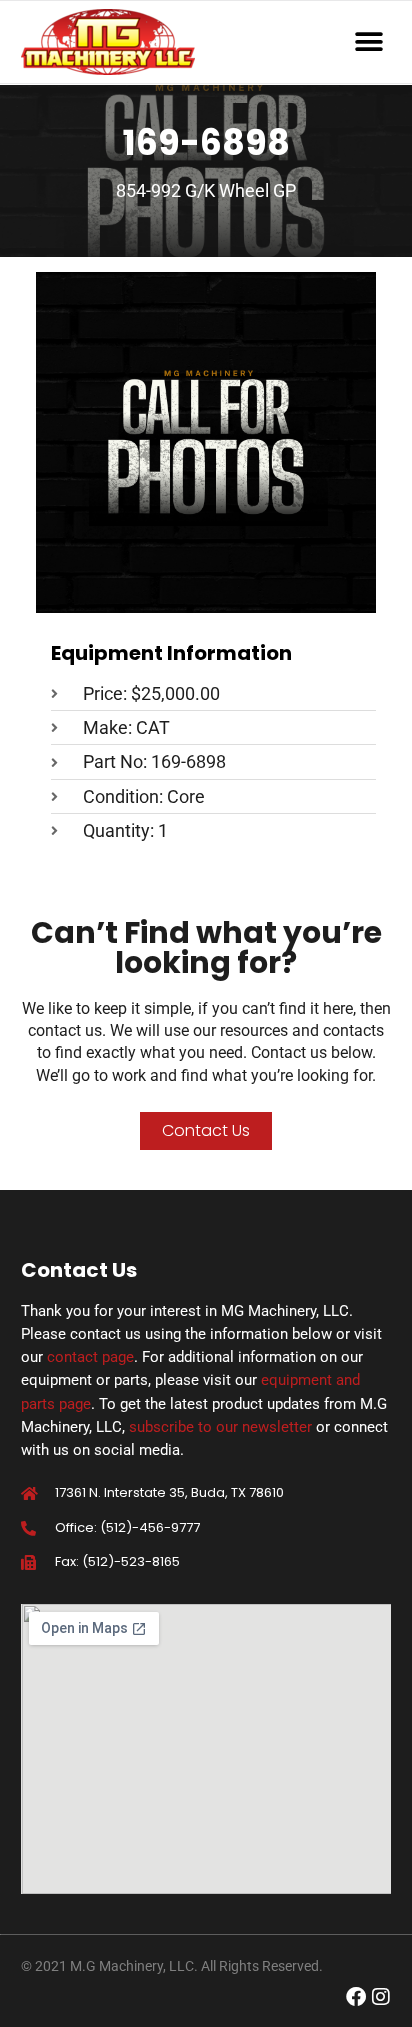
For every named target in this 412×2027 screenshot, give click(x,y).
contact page (90, 1357)
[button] (368, 42)
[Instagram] (381, 1997)
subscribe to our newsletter (220, 1427)
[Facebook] (356, 1997)
